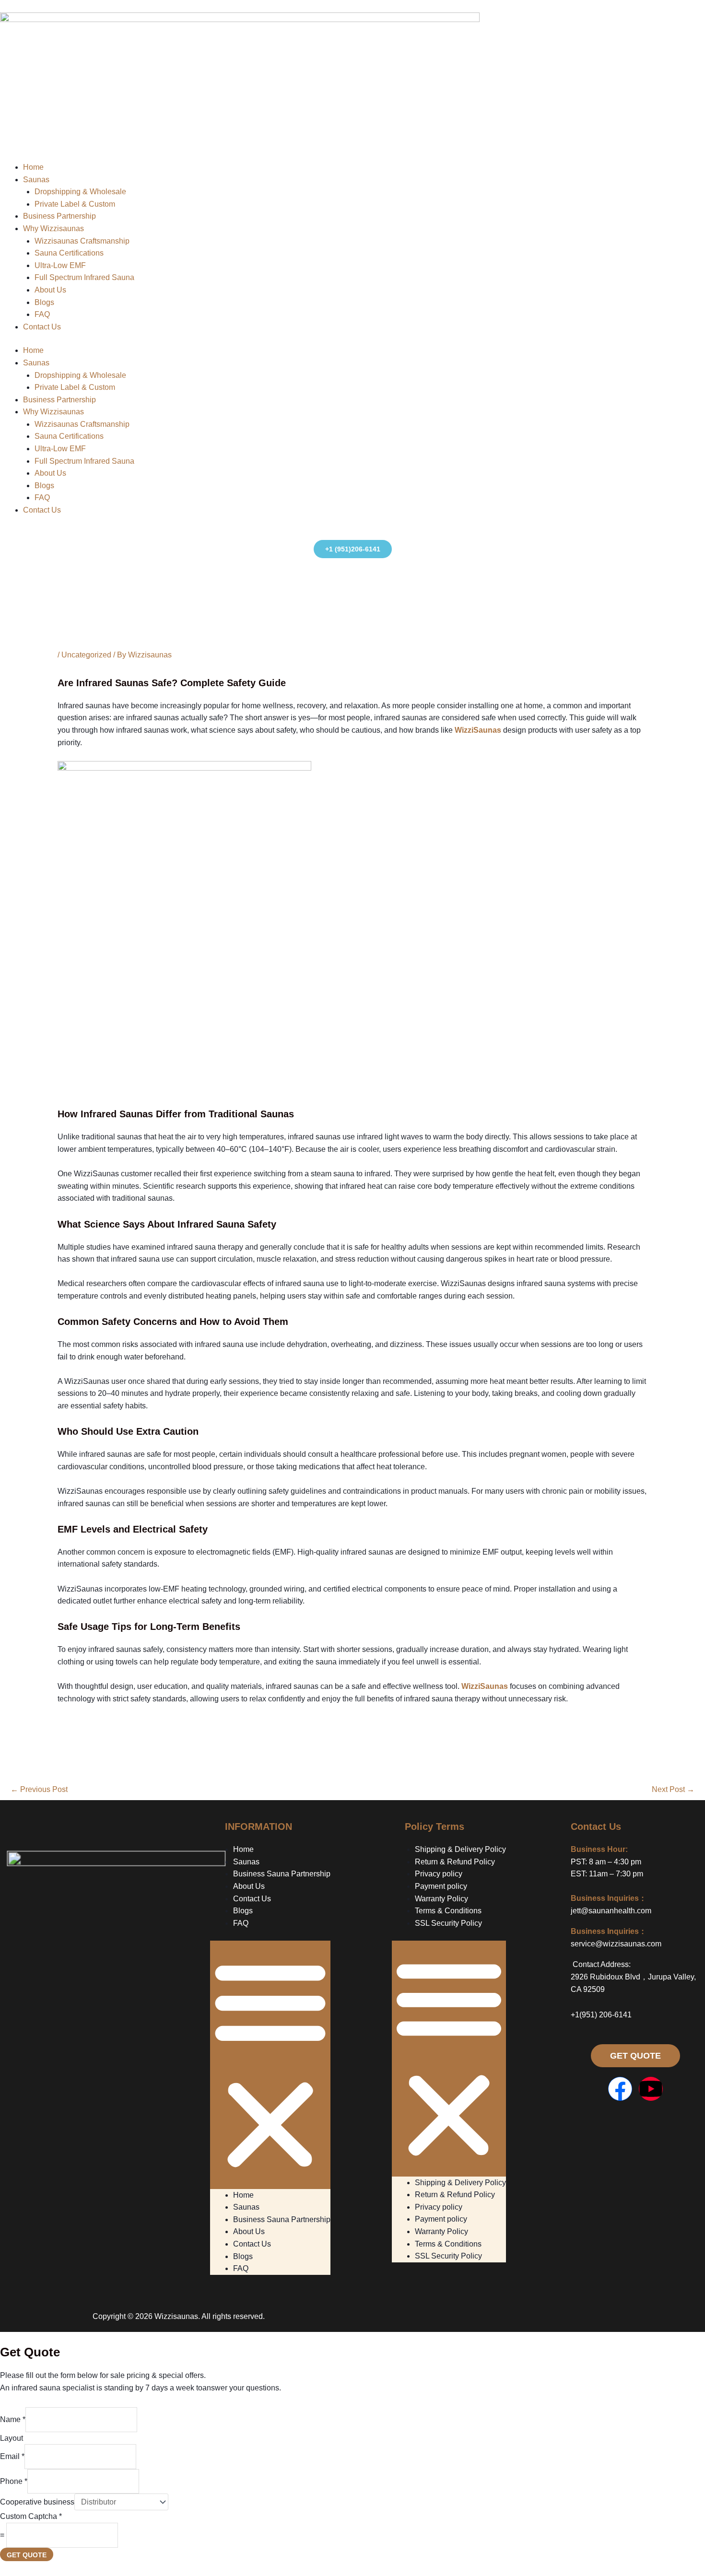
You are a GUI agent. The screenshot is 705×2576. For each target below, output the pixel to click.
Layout (12, 2438)
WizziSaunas (478, 730)
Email (12, 2456)
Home (33, 167)
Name (13, 2419)
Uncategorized (86, 655)
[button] (270, 2065)
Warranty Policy (441, 1899)
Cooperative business (37, 2502)
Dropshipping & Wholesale (80, 192)
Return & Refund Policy (455, 1862)
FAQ (42, 314)
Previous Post (39, 1789)
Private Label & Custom (75, 204)
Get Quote (27, 2555)
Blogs (44, 302)
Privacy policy (439, 1874)
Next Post (673, 1789)
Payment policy (441, 1886)
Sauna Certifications (69, 253)
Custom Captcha (31, 2516)
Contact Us (42, 327)
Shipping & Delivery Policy (460, 1849)
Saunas (36, 180)
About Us (50, 290)
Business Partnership (59, 217)
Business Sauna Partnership (282, 1874)
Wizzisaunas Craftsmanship (82, 241)
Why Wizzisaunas (53, 228)
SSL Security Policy (448, 1923)
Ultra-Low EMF (60, 265)
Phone (14, 2481)
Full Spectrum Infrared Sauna (84, 278)
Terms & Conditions (448, 1911)
